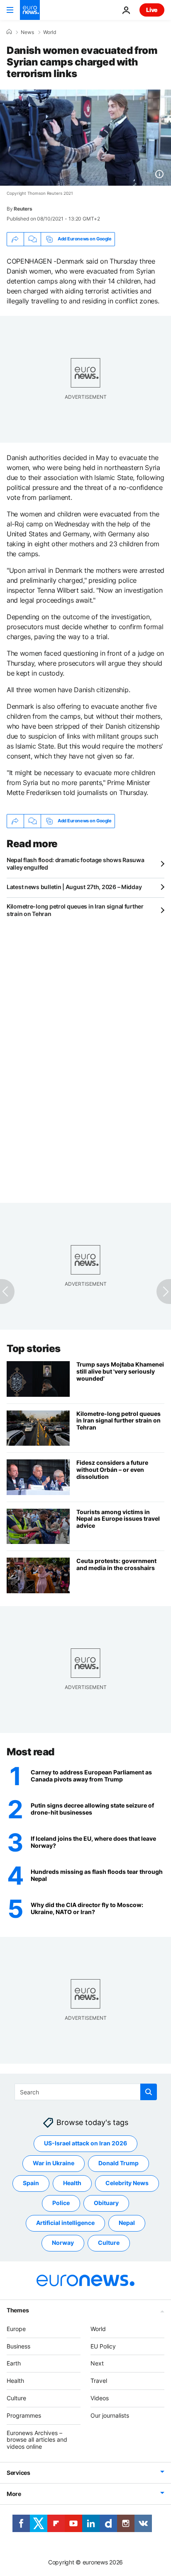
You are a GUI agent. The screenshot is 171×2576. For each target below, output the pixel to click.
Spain (31, 2183)
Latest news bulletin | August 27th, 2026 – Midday (74, 887)
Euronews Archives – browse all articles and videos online (37, 2440)
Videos (100, 2398)
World (50, 32)
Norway (63, 2243)
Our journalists (110, 2415)
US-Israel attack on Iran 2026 (85, 2143)
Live (152, 10)
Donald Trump (118, 2163)
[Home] (9, 32)
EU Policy (103, 2346)
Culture (109, 2243)
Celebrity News (127, 2183)
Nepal (127, 2223)
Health (72, 2183)
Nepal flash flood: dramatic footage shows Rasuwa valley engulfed (76, 864)
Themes (18, 2310)
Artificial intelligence (65, 2223)
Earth (14, 2364)
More (14, 2494)
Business (18, 2346)
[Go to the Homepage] (30, 10)
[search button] (149, 2092)
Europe (16, 2329)
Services (18, 2473)
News (27, 32)
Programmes (24, 2415)
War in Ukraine (54, 2163)
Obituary (106, 2203)
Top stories (34, 1349)
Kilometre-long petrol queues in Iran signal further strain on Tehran (75, 910)
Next (97, 2364)
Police (61, 2203)
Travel (99, 2381)
